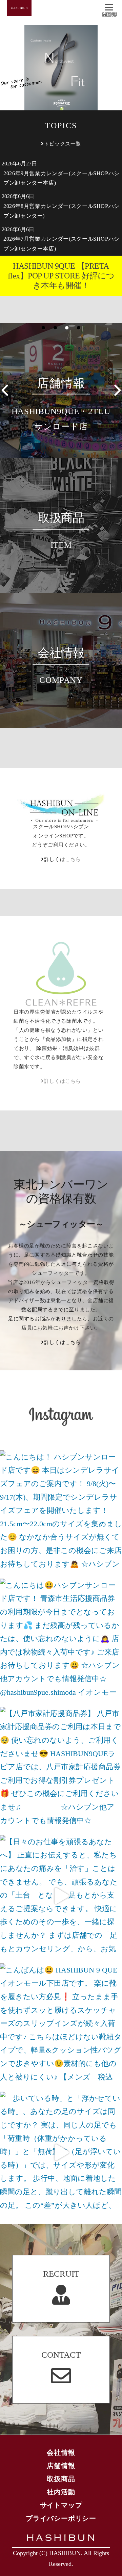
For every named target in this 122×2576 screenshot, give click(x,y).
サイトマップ (61, 2505)
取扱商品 (61, 2479)
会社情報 (61, 2452)
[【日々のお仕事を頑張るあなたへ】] (61, 1896)
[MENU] (110, 8)
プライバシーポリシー (61, 2518)
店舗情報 (61, 2466)
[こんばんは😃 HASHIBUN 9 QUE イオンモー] (61, 2024)
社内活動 (61, 2492)
